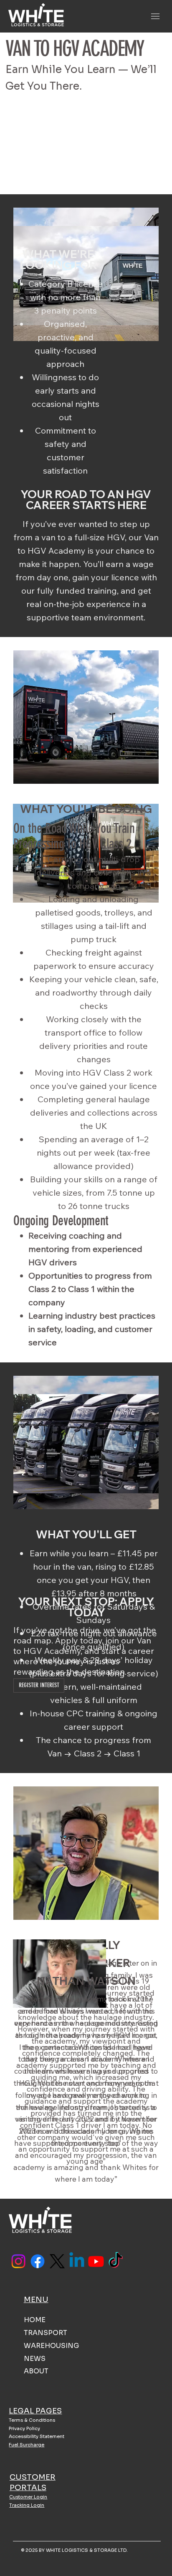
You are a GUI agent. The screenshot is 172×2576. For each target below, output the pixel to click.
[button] (39, 1686)
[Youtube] (96, 2261)
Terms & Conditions (32, 2420)
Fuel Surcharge (27, 2445)
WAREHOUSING (52, 2346)
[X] (57, 2261)
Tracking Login (27, 2505)
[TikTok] (116, 2261)
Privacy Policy (24, 2428)
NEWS (35, 2359)
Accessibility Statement (37, 2436)
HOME (35, 2320)
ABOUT (36, 2371)
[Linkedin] (77, 2261)
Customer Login (28, 2497)
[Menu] (156, 16)
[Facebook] (38, 2261)
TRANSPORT (46, 2333)
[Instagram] (18, 2261)
